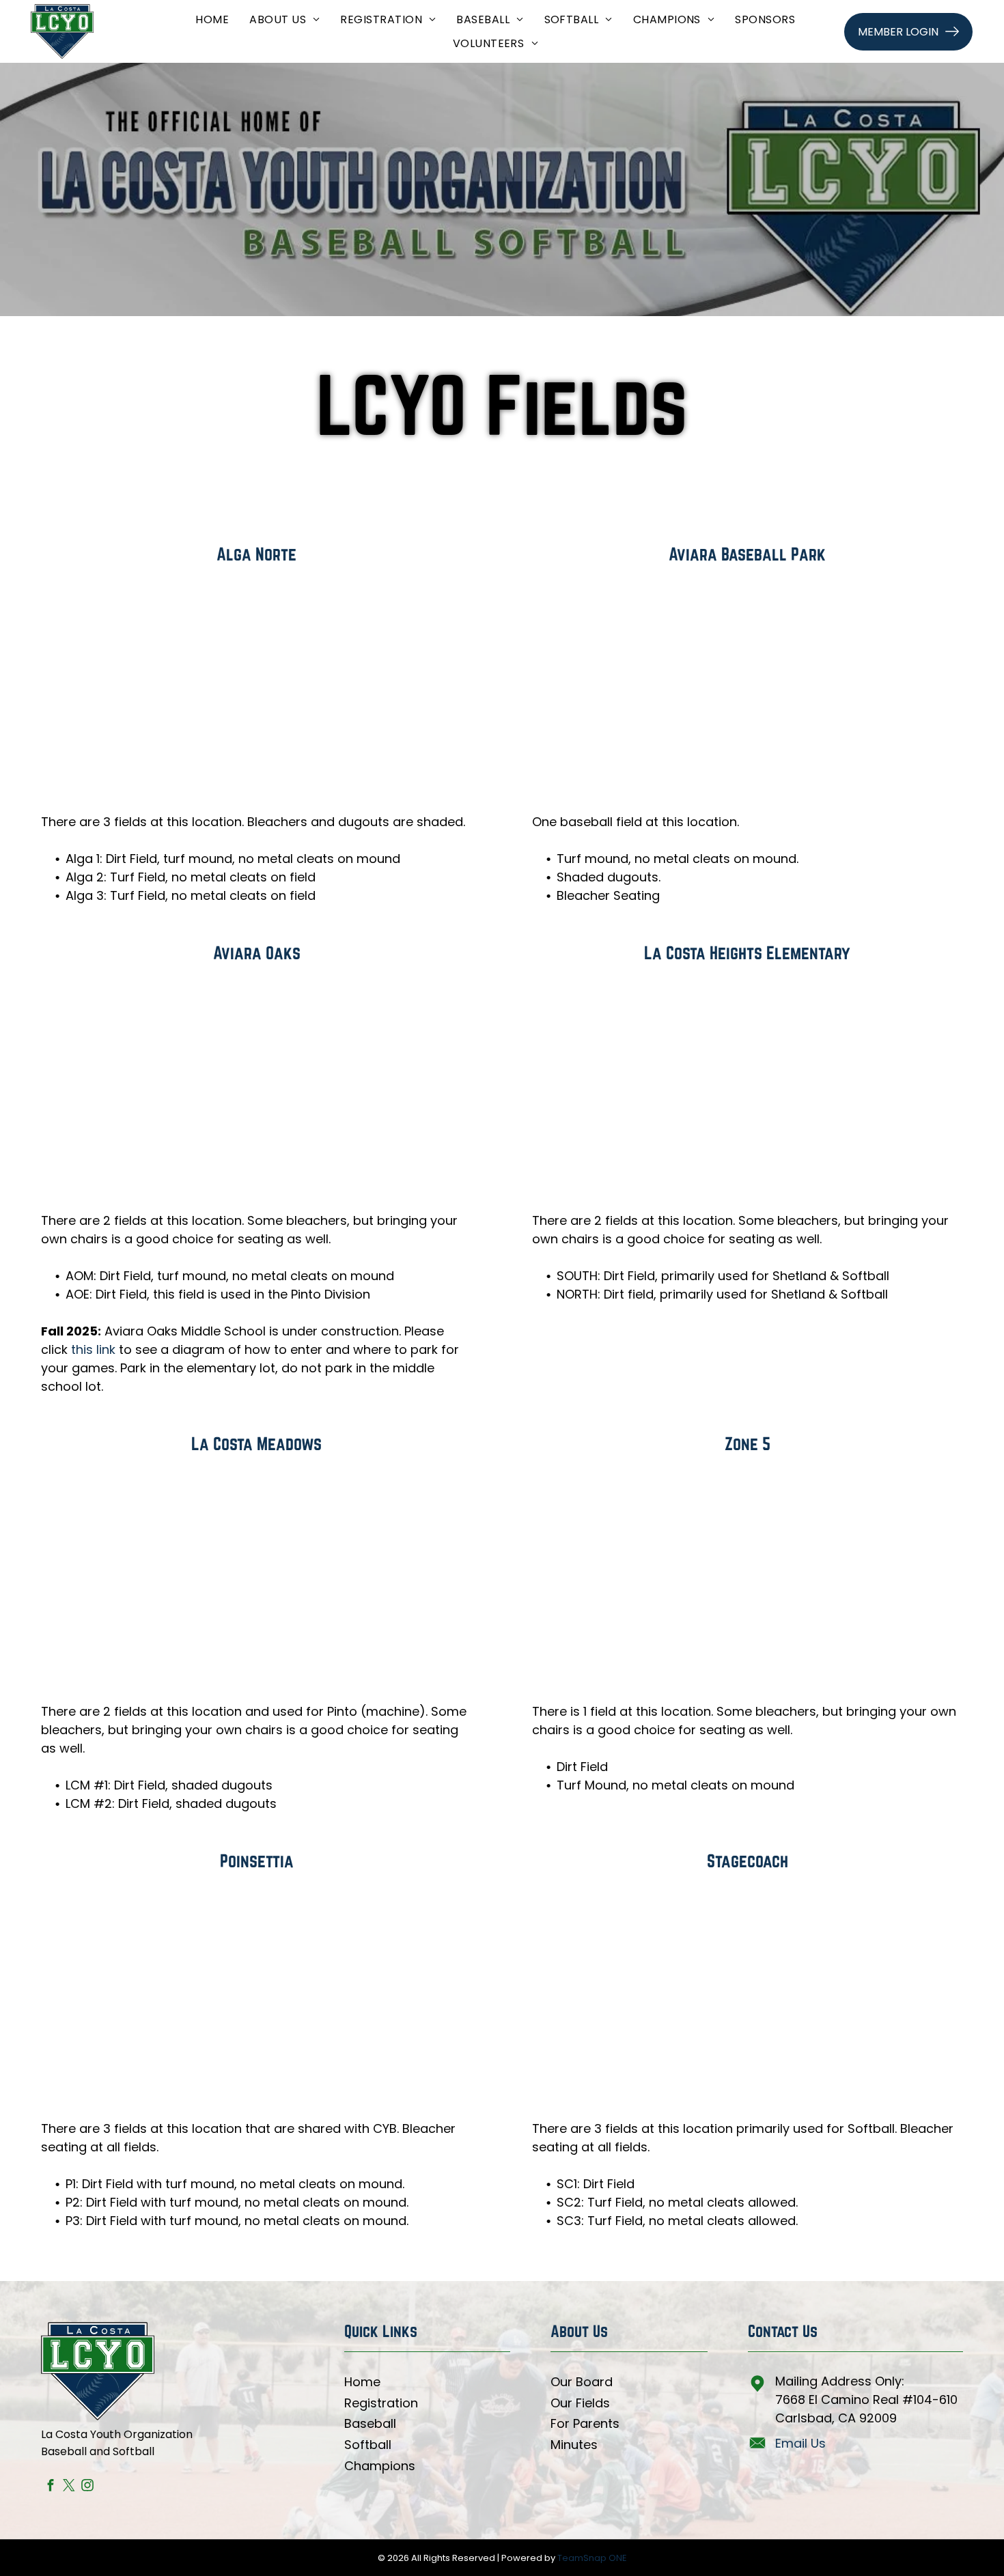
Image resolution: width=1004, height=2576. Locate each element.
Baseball (370, 2423)
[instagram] (87, 2487)
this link (93, 1349)
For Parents (585, 2423)
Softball (368, 2445)
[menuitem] (212, 19)
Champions (380, 2466)
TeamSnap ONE (592, 2558)
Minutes (574, 2445)
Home (362, 2382)
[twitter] (69, 2487)
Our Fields (580, 2403)
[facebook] (50, 2487)
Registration (381, 2403)
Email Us (800, 2443)
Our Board (582, 2382)
